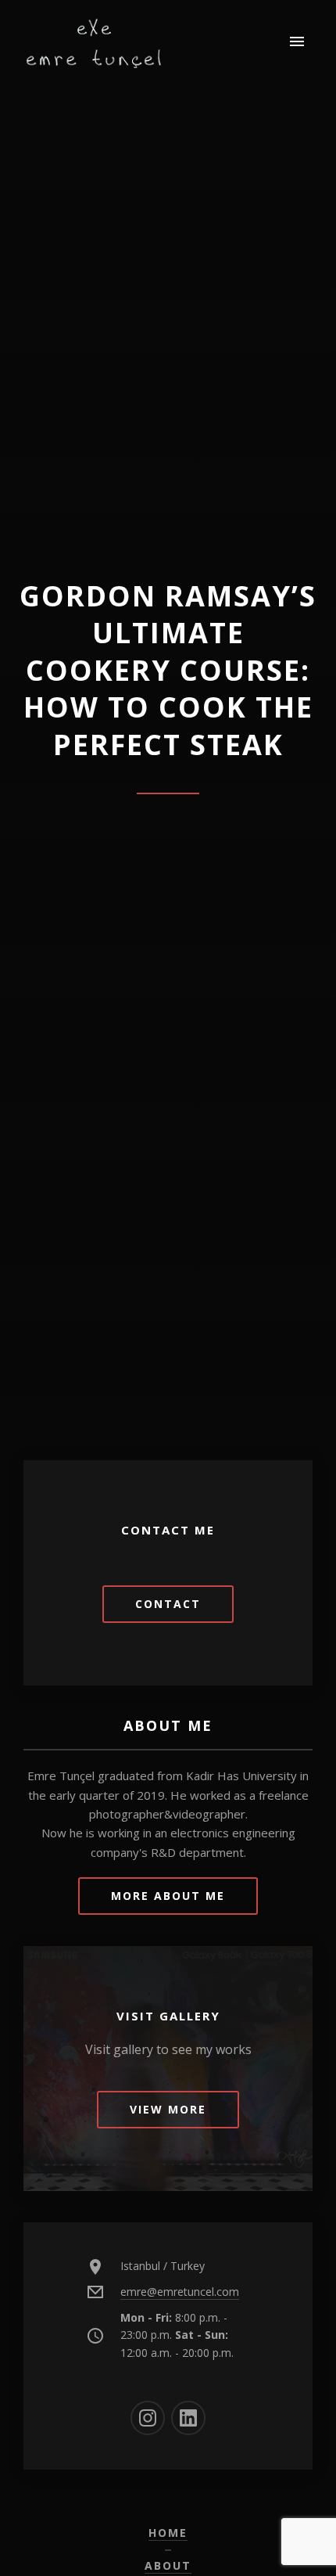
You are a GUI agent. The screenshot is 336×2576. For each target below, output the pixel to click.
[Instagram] (148, 2418)
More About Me (168, 1896)
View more (168, 2109)
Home (168, 2533)
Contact (168, 1604)
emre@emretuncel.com (180, 2292)
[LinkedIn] (188, 2418)
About (168, 2565)
